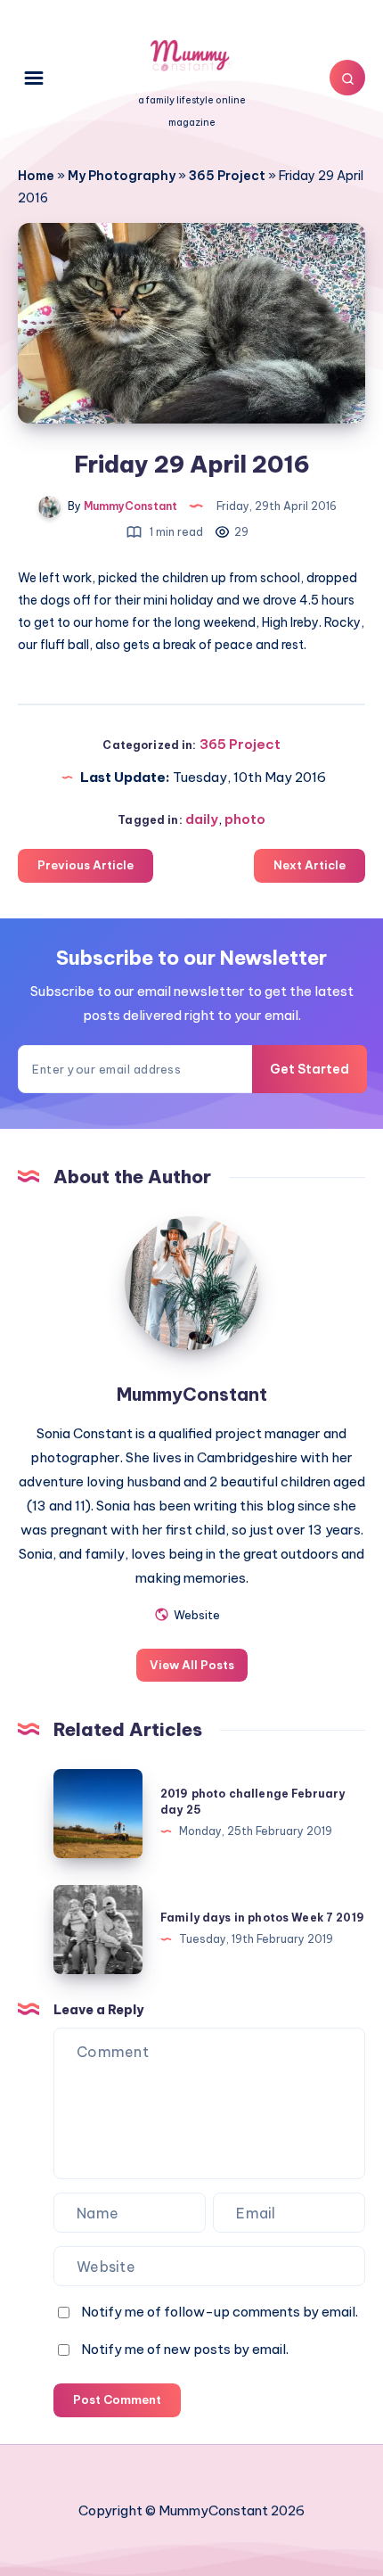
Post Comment (117, 2399)
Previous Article (86, 865)
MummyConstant (192, 1394)
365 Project (227, 176)
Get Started (310, 1069)
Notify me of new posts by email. (185, 2349)
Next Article (310, 865)
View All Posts (192, 1665)
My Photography (122, 176)
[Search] (347, 78)
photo (245, 819)
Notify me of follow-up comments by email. (220, 2312)
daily (202, 819)
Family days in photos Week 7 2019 (262, 1918)
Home (36, 176)
